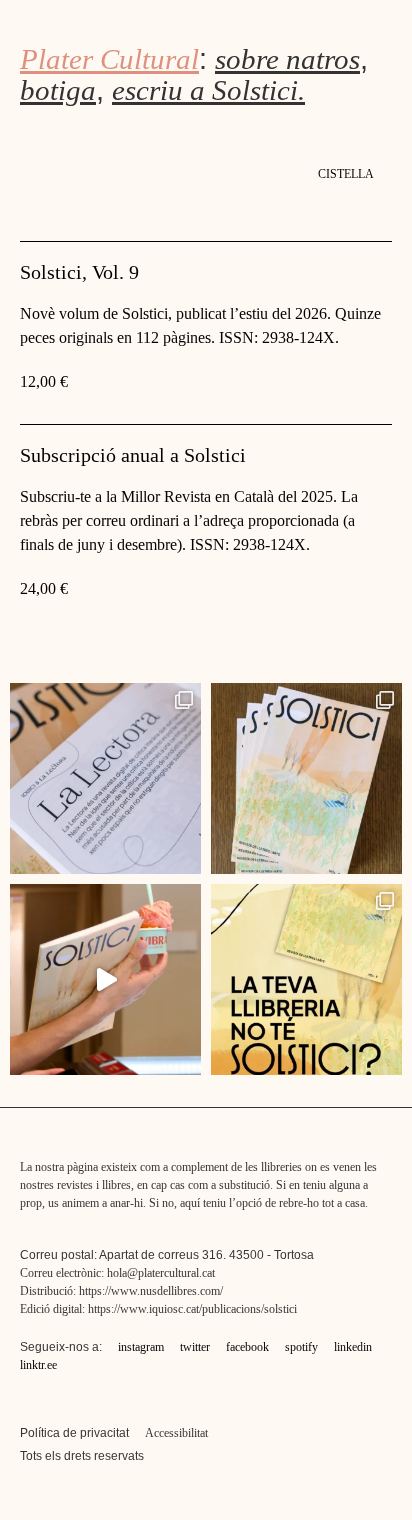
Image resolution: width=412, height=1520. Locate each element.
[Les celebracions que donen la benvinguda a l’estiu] (105, 979)
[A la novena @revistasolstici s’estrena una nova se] (105, 778)
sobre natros (287, 59)
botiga (58, 90)
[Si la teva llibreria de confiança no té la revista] (306, 979)
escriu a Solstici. (208, 90)
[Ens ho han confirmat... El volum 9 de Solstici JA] (306, 778)
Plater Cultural (109, 59)
